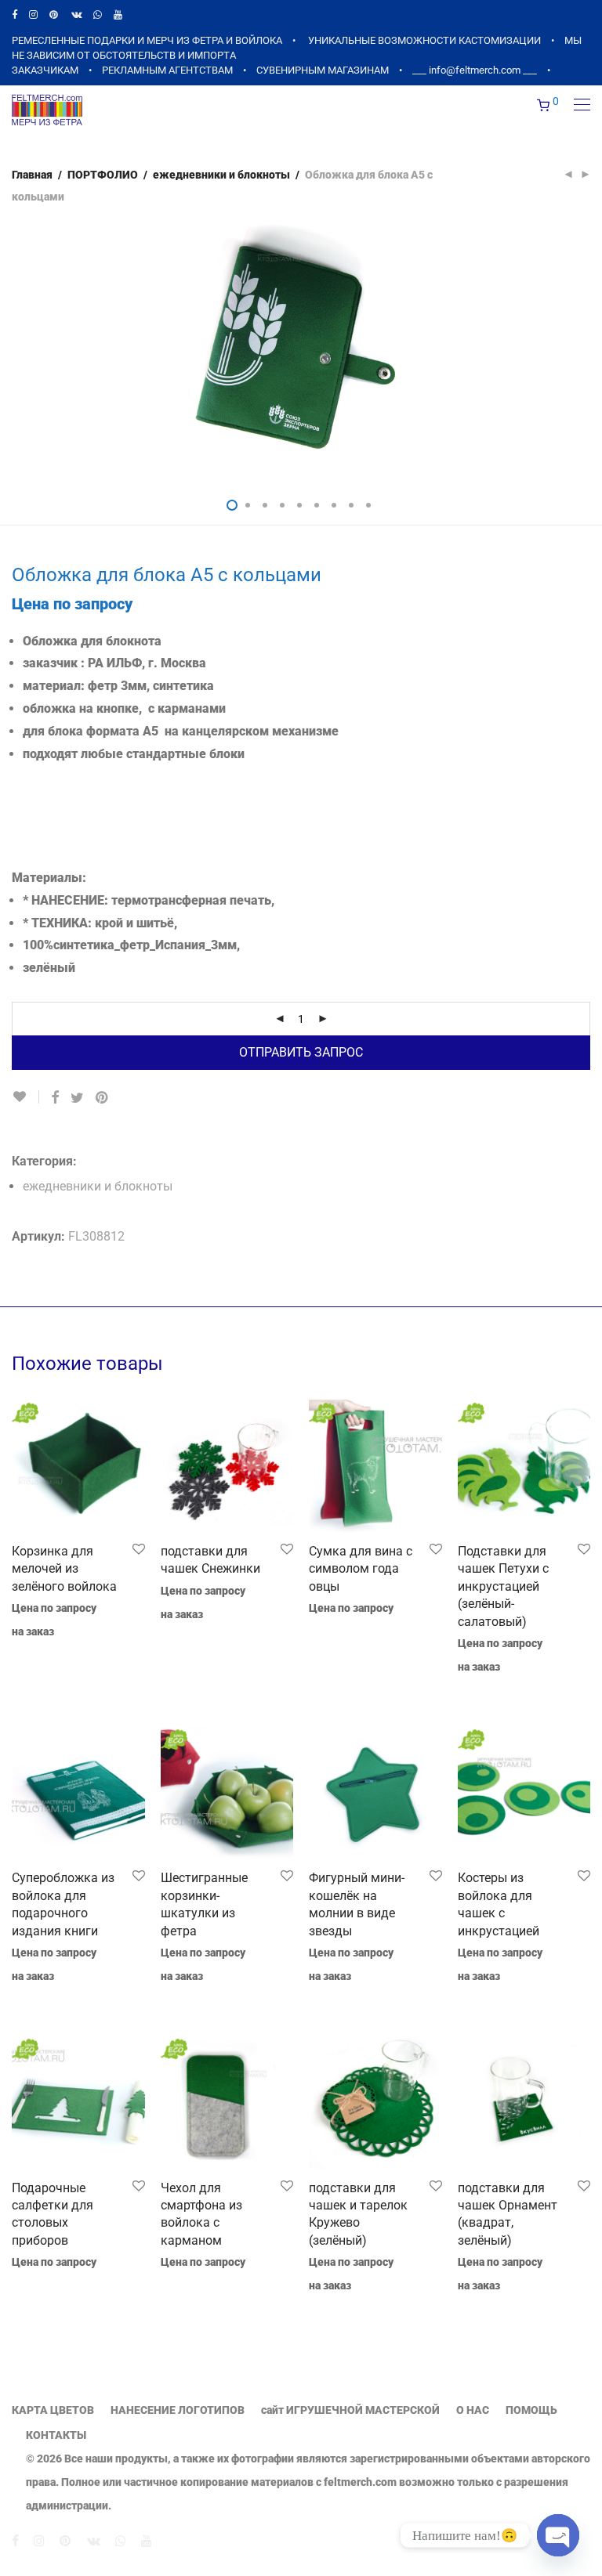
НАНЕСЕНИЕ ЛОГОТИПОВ (178, 2410)
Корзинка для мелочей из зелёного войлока (64, 1569)
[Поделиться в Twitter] (77, 1098)
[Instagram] (33, 14)
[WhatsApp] (98, 14)
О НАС (473, 2410)
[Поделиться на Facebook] (55, 1098)
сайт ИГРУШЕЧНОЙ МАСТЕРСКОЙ (350, 2410)
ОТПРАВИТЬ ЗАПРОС (301, 1052)
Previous (15, 353)
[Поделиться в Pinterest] (103, 1098)
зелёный (49, 968)
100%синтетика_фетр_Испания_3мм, (131, 945)
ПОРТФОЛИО (103, 175)
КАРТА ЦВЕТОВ (53, 2410)
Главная (32, 175)
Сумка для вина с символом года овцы (361, 1569)
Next (587, 353)
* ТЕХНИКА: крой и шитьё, (100, 923)
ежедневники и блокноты (221, 175)
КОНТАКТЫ (56, 2435)
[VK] (76, 14)
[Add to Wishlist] (25, 1097)
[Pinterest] (54, 14)
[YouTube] (119, 14)
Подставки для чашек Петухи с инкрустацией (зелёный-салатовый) (503, 1586)
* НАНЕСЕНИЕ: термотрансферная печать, (149, 900)
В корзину (30, 1653)
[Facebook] (15, 14)
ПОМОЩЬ (531, 2410)
